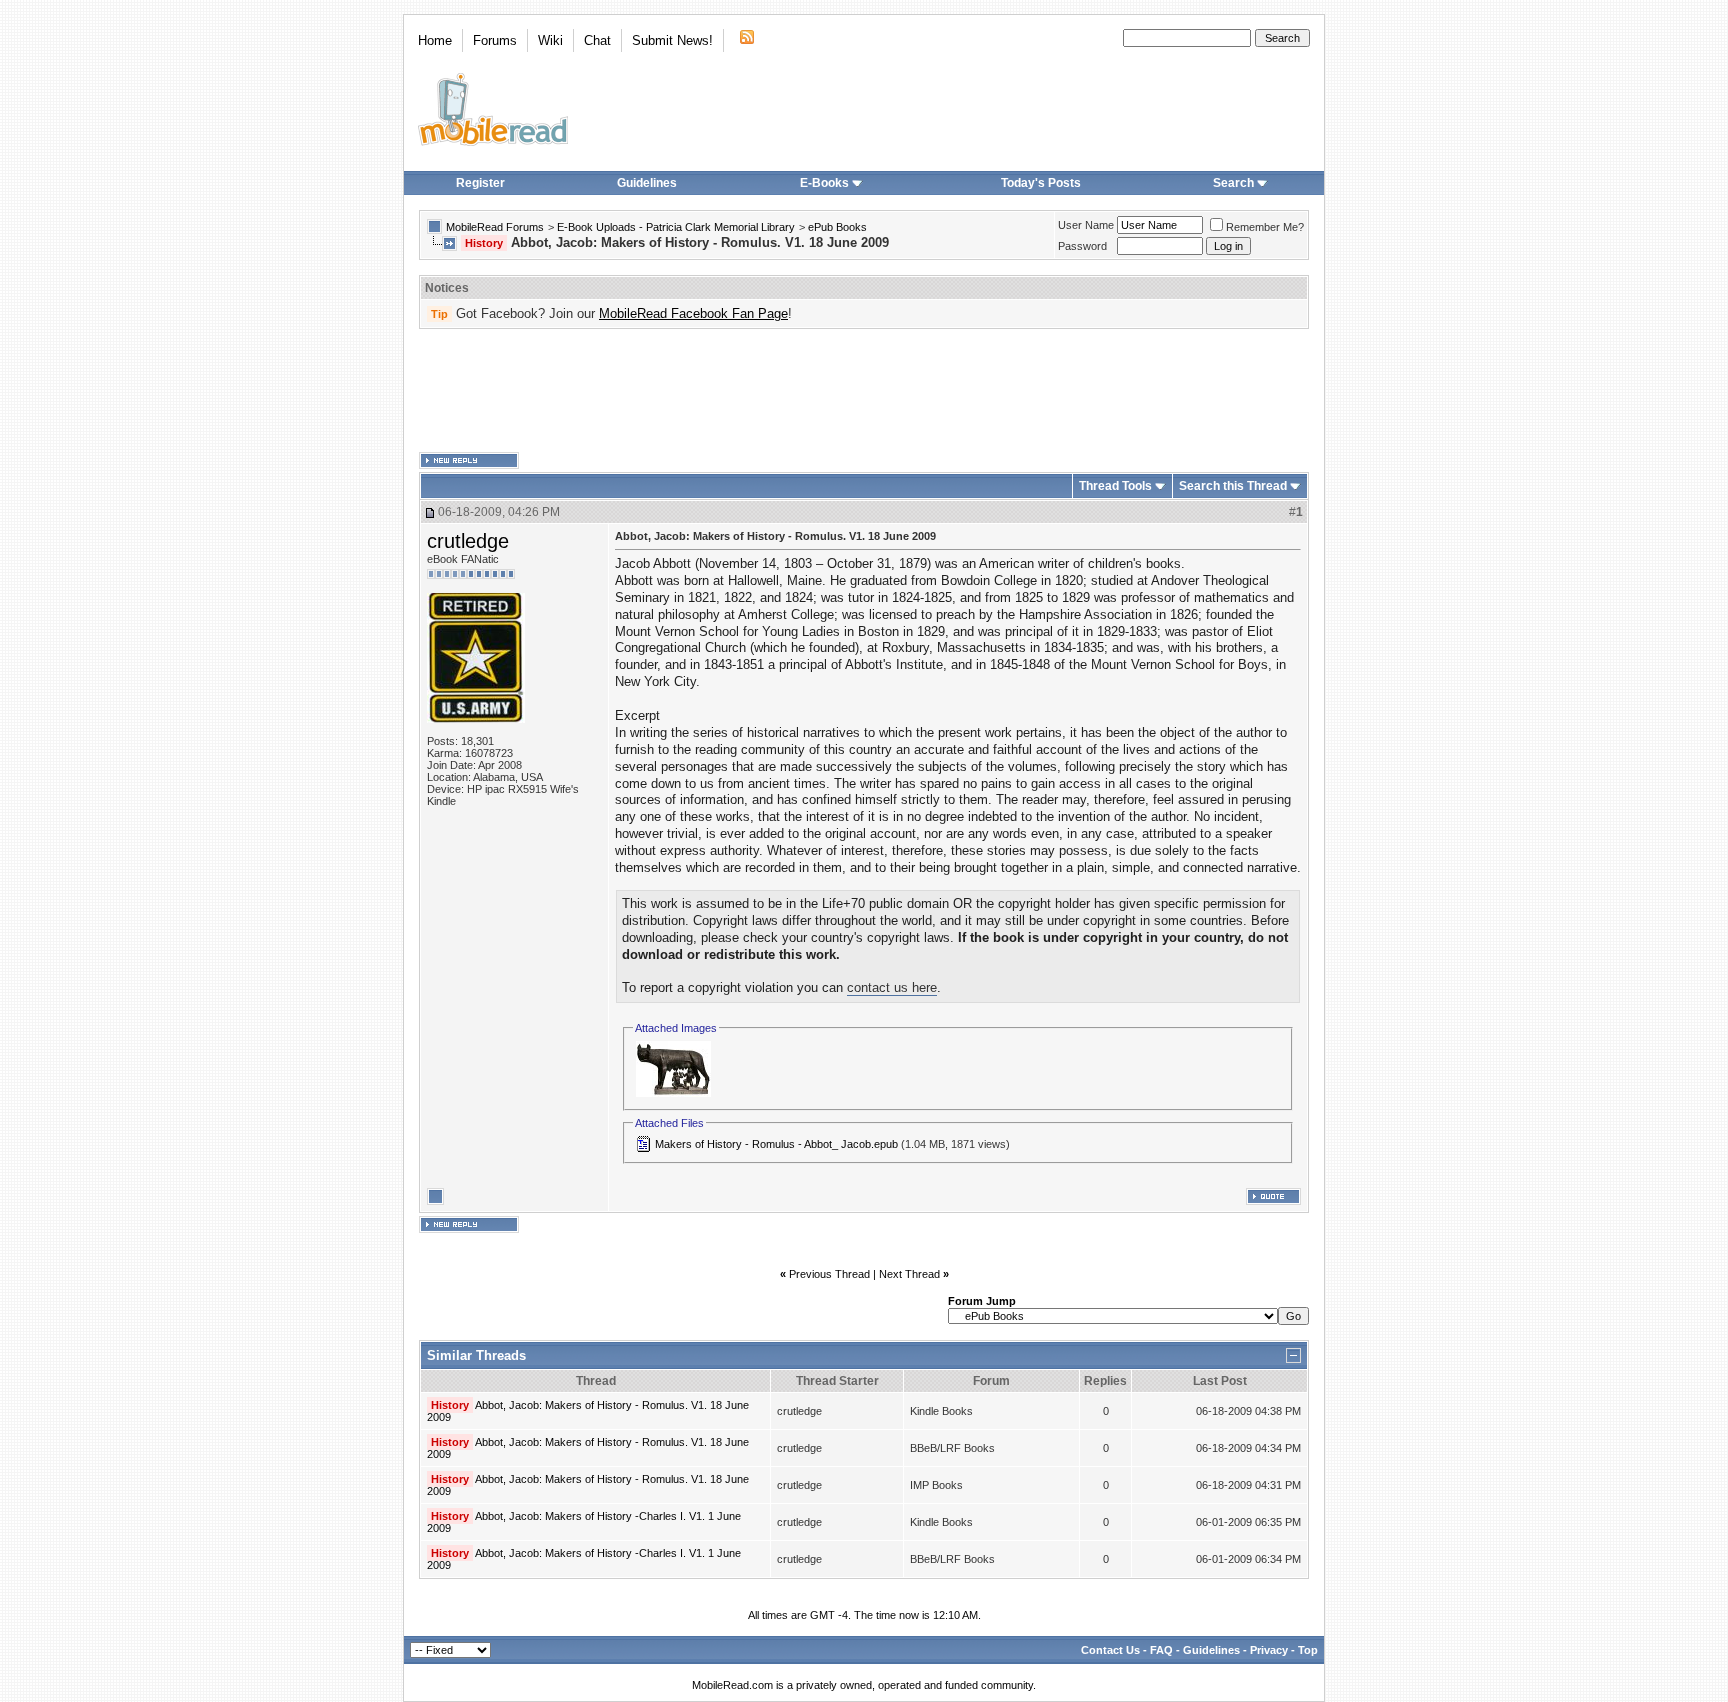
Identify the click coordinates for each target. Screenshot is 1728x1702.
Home (435, 40)
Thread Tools (1115, 486)
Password (1082, 246)
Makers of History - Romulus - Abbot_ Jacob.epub (776, 1144)
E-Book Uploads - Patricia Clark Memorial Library (676, 227)
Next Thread (909, 1274)
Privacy (1269, 1650)
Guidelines (647, 183)
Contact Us (1110, 1650)
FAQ (1161, 1650)
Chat (597, 40)
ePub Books (837, 227)
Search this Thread (1233, 486)
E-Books (824, 183)
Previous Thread (829, 1274)
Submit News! (672, 40)
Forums (495, 40)
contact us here (892, 987)
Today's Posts (1041, 183)
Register (480, 183)
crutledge (468, 541)
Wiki (550, 40)
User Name (1086, 225)
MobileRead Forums (495, 227)
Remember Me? (1265, 227)
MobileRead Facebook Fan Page (693, 313)
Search (1233, 183)
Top (1308, 1650)
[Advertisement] (864, 391)
